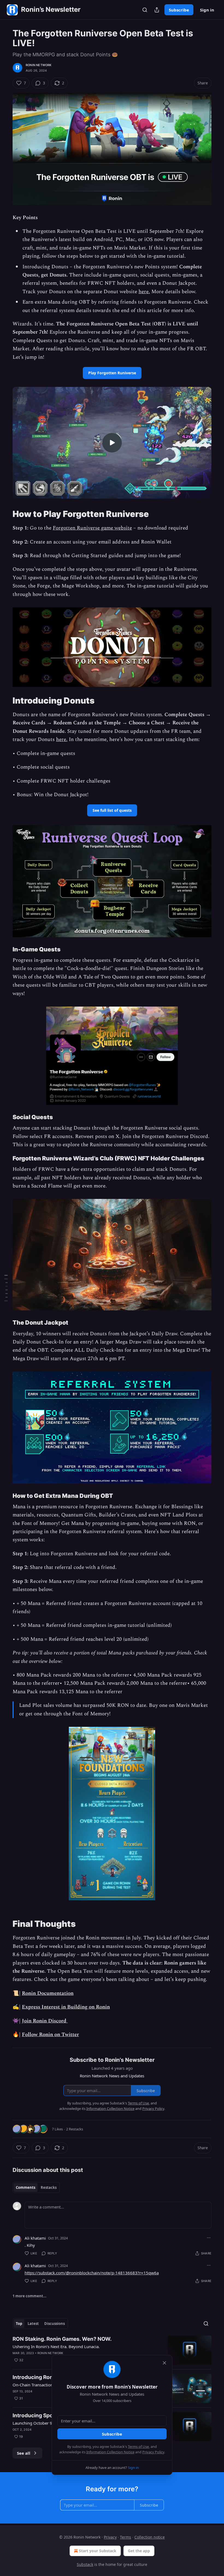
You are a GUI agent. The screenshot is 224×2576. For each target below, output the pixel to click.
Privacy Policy (153, 2452)
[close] (164, 2363)
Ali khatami (35, 2238)
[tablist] (36, 2187)
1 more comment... (30, 2296)
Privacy (110, 2537)
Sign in (207, 10)
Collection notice (150, 2537)
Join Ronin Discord (45, 2021)
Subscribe (179, 10)
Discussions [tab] (54, 2324)
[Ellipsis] (209, 2238)
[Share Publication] (157, 10)
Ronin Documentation (48, 1993)
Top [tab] (19, 2324)
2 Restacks (75, 2129)
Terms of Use (138, 2446)
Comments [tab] (26, 2187)
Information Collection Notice (110, 2452)
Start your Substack (98, 2551)
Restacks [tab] (49, 2187)
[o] (112, 443)
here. (144, 292)
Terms (126, 2537)
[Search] (145, 10)
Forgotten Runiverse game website (92, 528)
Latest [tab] (33, 2324)
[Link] (5, 514)
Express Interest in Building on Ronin (66, 2007)
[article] (112, 2350)
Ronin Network (39, 65)
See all (24, 2453)
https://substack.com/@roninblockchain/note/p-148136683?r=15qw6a (92, 2273)
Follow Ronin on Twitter (50, 2035)
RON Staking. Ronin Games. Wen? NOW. (62, 2339)
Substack (85, 2564)
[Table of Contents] (6, 1288)
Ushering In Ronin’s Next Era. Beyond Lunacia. (56, 2346)
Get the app (139, 2551)
